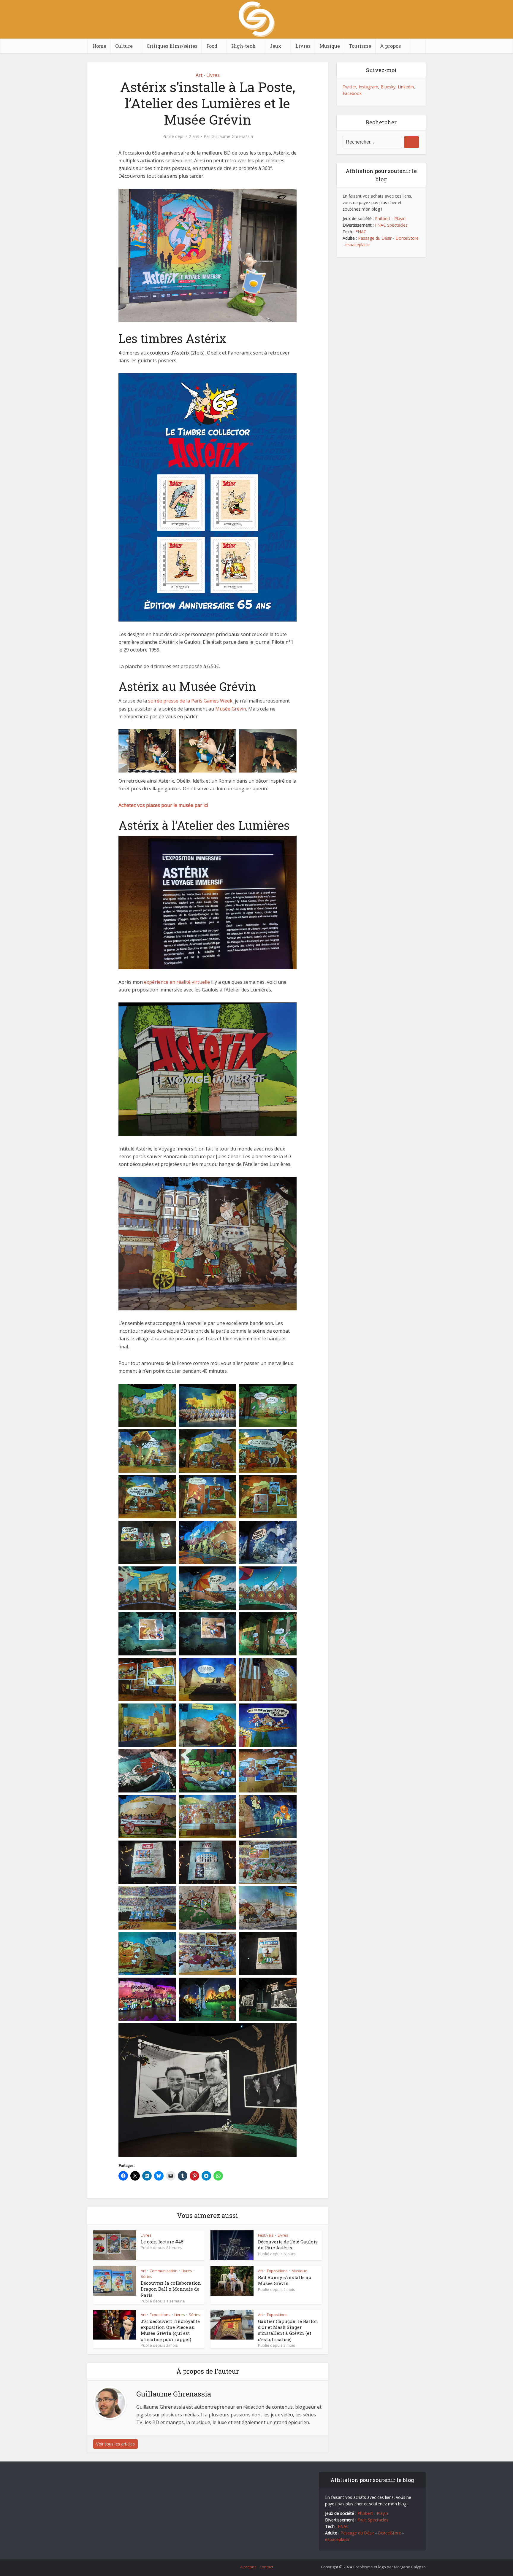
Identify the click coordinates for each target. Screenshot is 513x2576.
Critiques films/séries (172, 46)
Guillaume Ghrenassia (232, 136)
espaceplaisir (358, 245)
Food (212, 46)
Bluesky (388, 87)
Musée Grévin (231, 709)
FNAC (361, 232)
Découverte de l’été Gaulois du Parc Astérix (288, 2245)
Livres (303, 46)
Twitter (349, 87)
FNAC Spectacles (391, 225)
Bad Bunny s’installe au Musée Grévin (285, 2280)
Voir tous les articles (115, 2444)
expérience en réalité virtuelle (177, 982)
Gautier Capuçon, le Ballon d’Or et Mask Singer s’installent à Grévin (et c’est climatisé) (288, 2330)
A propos (390, 46)
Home (99, 46)
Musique (330, 46)
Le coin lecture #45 (162, 2242)
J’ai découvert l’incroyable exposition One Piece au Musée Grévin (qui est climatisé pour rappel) (170, 2330)
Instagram (368, 87)
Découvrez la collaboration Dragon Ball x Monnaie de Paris (171, 2289)
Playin (400, 218)
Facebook (352, 93)
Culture (124, 46)
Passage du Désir (375, 238)
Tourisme (360, 46)
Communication (164, 2271)
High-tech (243, 46)
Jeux (275, 46)
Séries (147, 2276)
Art (199, 75)
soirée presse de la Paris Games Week (190, 701)
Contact (266, 2567)
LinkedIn (406, 87)
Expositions (277, 2271)
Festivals (266, 2235)
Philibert (383, 218)
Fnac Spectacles (372, 2520)
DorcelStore (407, 238)
